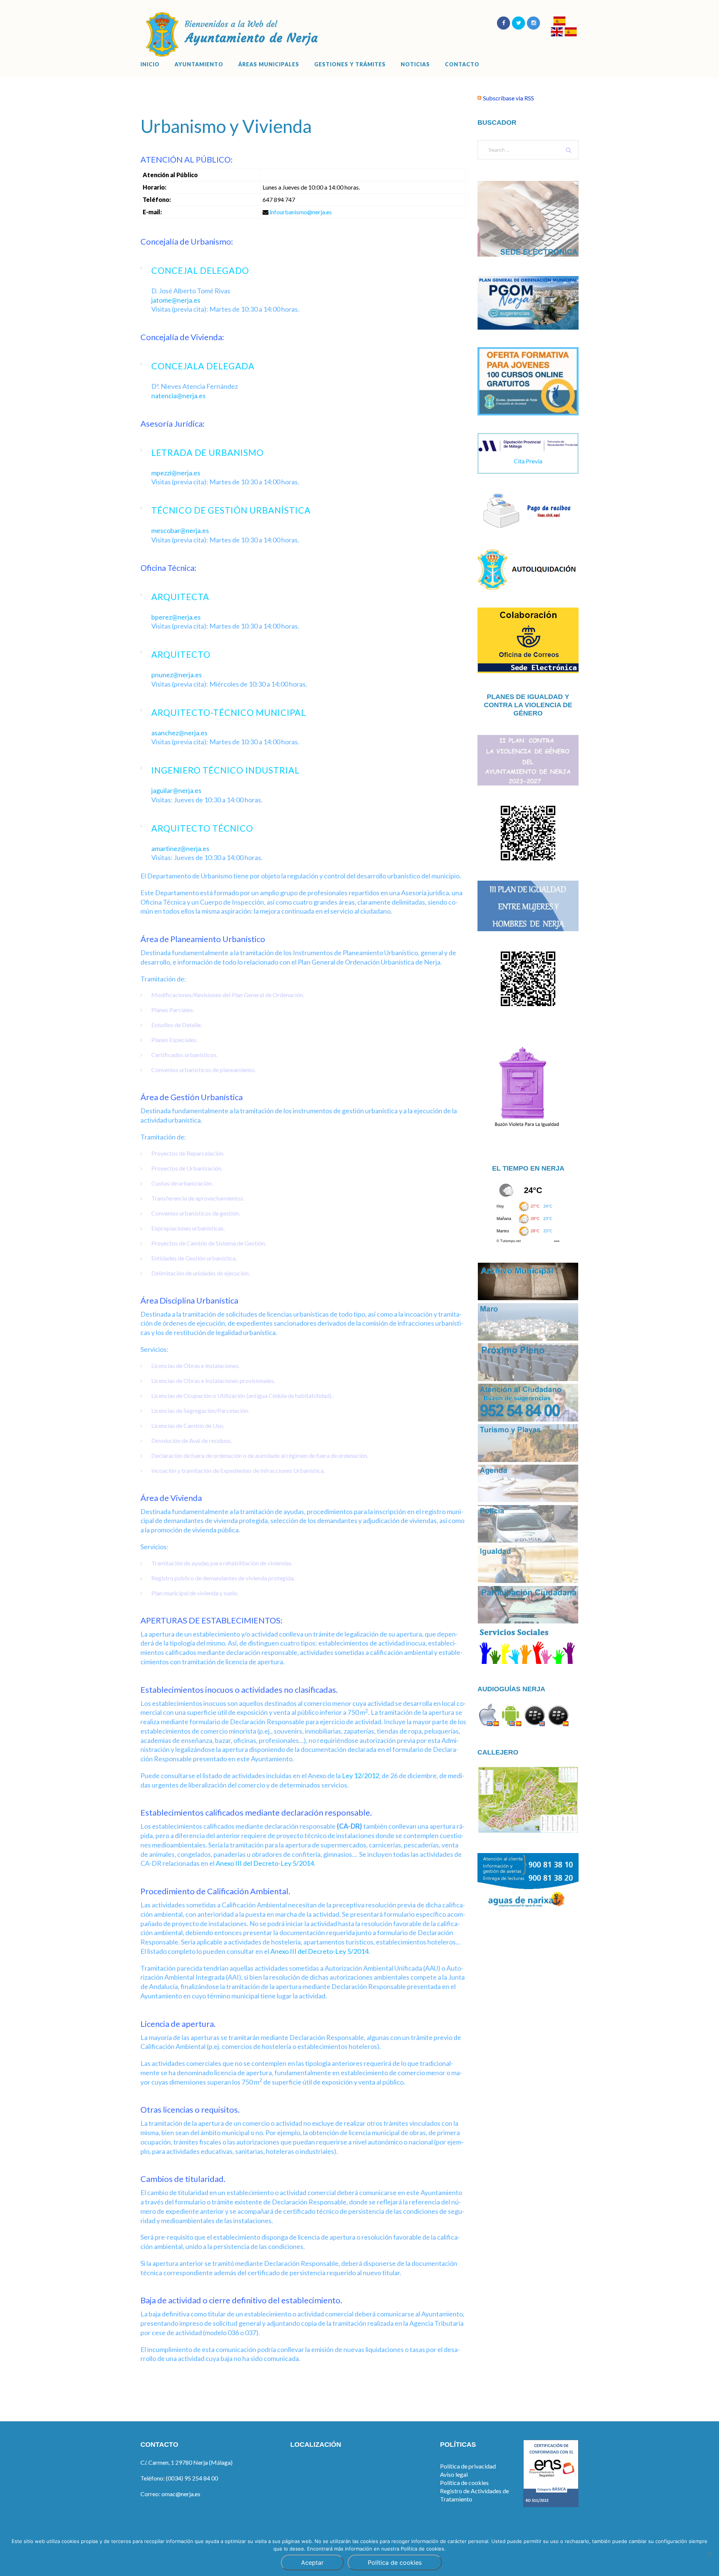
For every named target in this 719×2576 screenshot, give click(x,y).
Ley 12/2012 (360, 1776)
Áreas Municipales (269, 64)
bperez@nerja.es (176, 617)
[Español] (559, 22)
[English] (557, 33)
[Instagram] (533, 23)
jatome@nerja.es (176, 300)
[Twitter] (518, 23)
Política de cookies (464, 2483)
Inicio (150, 64)
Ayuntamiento (199, 64)
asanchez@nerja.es (179, 733)
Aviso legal (454, 2474)
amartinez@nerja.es (180, 848)
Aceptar (312, 2563)
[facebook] (503, 23)
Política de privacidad (468, 2466)
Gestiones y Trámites (350, 64)
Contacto (462, 64)
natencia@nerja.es (178, 396)
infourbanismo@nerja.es (301, 212)
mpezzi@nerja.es (176, 473)
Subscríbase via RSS (509, 98)
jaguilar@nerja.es (176, 790)
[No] (710, 2554)
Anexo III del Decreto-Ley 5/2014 (265, 1863)
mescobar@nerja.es (180, 530)
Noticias (415, 64)
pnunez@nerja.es (177, 675)
